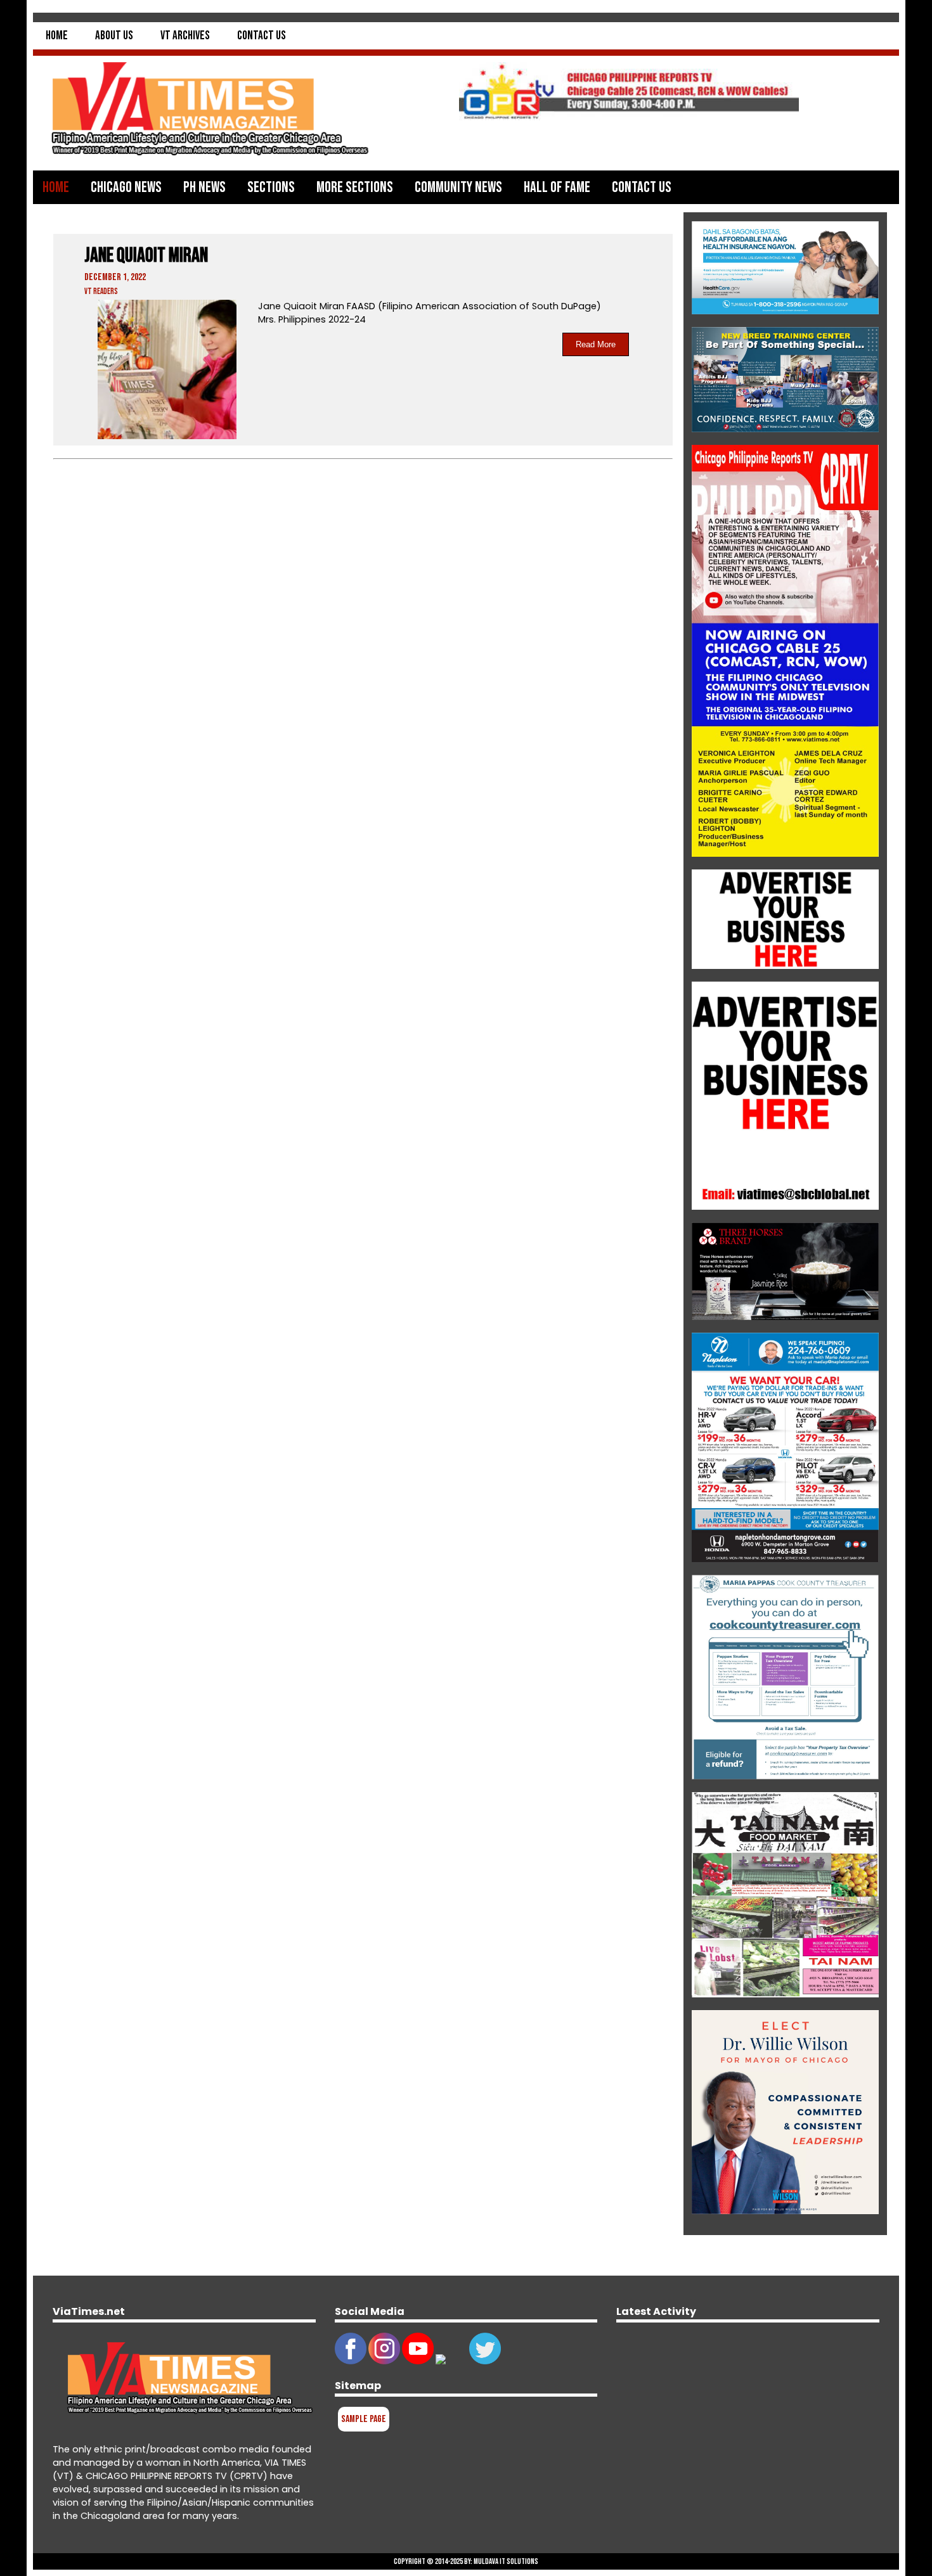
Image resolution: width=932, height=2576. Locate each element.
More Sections (355, 187)
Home (57, 36)
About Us (114, 36)
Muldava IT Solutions (506, 2561)
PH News (204, 187)
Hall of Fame (557, 187)
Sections (271, 187)
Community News (458, 187)
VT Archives (185, 36)
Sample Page (364, 2419)
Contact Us (262, 36)
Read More (596, 344)
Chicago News (126, 187)
